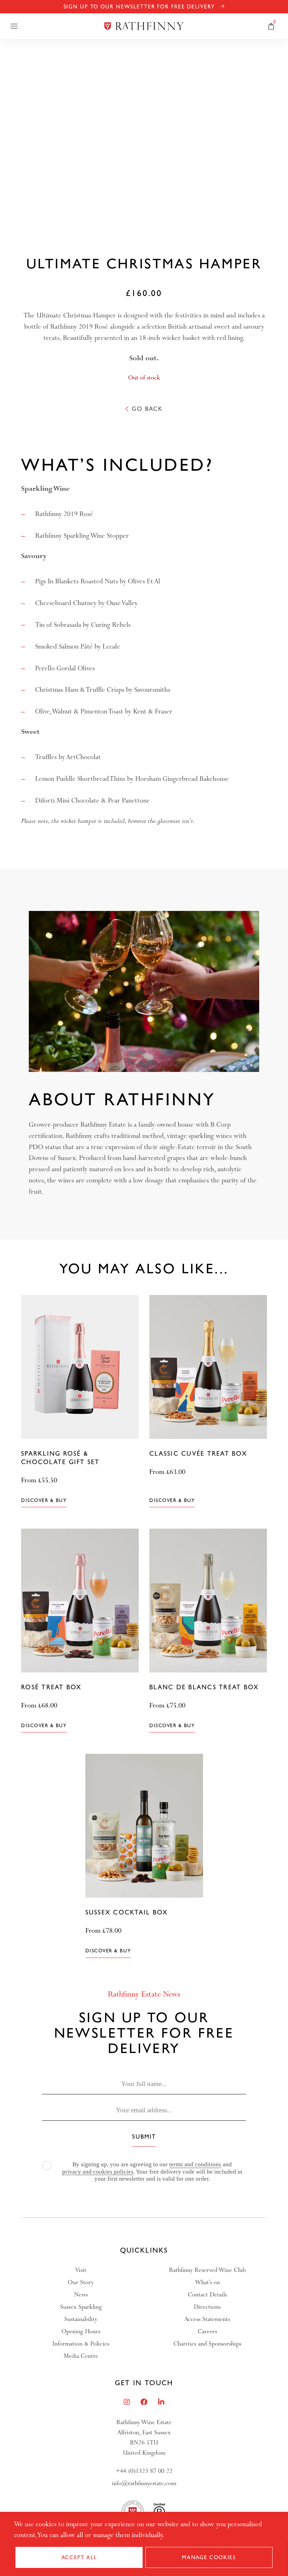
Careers (207, 2331)
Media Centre (81, 2356)
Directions (207, 2307)
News (81, 2295)
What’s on (207, 2282)
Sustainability (81, 2319)
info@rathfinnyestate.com (144, 2483)
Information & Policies (81, 2344)
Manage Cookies (209, 2557)
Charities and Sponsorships (207, 2344)
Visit (81, 2270)
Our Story (81, 2282)
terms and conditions (195, 2164)
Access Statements (207, 2319)
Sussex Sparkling (81, 2307)
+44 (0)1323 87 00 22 (144, 2471)
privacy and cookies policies (98, 2172)
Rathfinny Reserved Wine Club (207, 2270)
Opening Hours (81, 2331)
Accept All (79, 2557)
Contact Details (207, 2295)
